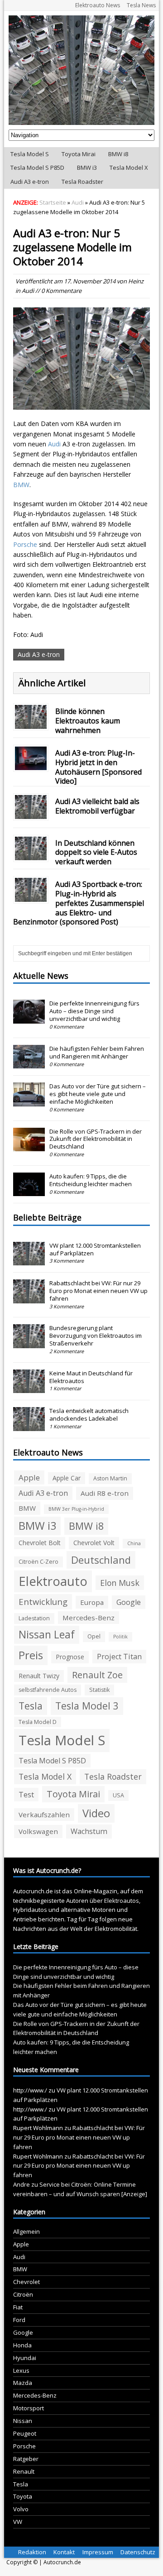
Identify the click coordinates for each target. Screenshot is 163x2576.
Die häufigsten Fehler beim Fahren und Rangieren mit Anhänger (97, 1052)
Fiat (18, 2307)
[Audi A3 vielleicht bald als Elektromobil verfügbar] (31, 813)
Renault (24, 2471)
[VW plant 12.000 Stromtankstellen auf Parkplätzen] (29, 1260)
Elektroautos (122, 1901)
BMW (21, 485)
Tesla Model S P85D (37, 168)
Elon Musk (120, 1583)
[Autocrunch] (81, 70)
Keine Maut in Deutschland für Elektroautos (91, 1377)
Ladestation (34, 1618)
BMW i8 (118, 154)
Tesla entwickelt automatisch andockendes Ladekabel (89, 1415)
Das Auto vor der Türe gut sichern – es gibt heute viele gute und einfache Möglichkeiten (98, 1094)
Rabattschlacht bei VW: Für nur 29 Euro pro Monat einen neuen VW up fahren (98, 1291)
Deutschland (101, 1560)
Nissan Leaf (47, 1635)
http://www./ (30, 2090)
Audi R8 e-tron (105, 1493)
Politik (120, 1637)
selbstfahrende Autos (48, 1690)
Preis (31, 1655)
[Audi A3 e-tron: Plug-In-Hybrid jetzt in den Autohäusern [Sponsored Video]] (31, 765)
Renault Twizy (39, 1676)
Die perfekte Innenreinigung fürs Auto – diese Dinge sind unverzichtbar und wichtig (94, 1011)
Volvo (21, 2509)
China (134, 1543)
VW (18, 2522)
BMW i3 (87, 168)
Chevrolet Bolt (40, 1543)
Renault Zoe (97, 1675)
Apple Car (67, 1478)
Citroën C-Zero (38, 1562)
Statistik (99, 1690)
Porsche (25, 544)
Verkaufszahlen (44, 1815)
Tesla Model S (30, 154)
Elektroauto (53, 1581)
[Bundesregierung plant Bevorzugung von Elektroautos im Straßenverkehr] (29, 1343)
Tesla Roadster (82, 182)
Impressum (98, 2552)
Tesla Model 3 (87, 1706)
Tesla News (141, 5)
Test (26, 1795)
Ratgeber (26, 2459)
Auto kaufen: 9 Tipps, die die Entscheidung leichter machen (91, 1180)
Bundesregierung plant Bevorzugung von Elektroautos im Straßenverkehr (96, 1336)
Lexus (21, 2370)
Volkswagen (38, 1831)
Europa (92, 1602)
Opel (94, 1636)
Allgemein (26, 2231)
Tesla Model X (129, 168)
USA (118, 1795)
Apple (29, 1477)
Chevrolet (26, 2282)
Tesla (31, 1706)
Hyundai (25, 2358)
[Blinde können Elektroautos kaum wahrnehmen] (31, 724)
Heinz (136, 281)
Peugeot (25, 2433)
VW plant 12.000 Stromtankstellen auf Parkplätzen (95, 1249)
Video (96, 1813)
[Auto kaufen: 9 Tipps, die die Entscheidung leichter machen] (29, 1191)
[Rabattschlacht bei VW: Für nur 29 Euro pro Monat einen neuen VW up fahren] (29, 1298)
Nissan (23, 2421)
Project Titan (119, 1657)
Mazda (23, 2383)
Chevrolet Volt (94, 1543)
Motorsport (29, 2408)
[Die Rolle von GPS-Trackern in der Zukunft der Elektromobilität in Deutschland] (29, 1146)
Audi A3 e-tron (30, 182)
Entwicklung (43, 1602)
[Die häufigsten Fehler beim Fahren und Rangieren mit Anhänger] (29, 1063)
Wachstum (89, 1831)
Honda (22, 2345)
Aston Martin (110, 1478)
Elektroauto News (98, 5)
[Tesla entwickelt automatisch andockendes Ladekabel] (29, 1426)
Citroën (23, 2294)
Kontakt (64, 2552)
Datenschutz (138, 2552)
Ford (19, 2320)
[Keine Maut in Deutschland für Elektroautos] (29, 1388)
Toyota (23, 2496)
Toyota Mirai (79, 154)
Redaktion (32, 2552)
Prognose (70, 1657)
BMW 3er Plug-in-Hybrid (76, 1509)
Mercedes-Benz (89, 1618)
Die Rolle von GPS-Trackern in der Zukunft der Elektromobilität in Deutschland (96, 1139)
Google (129, 1602)
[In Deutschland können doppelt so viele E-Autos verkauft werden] (31, 855)
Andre (22, 2184)
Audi (28, 291)
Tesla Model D (38, 1722)
